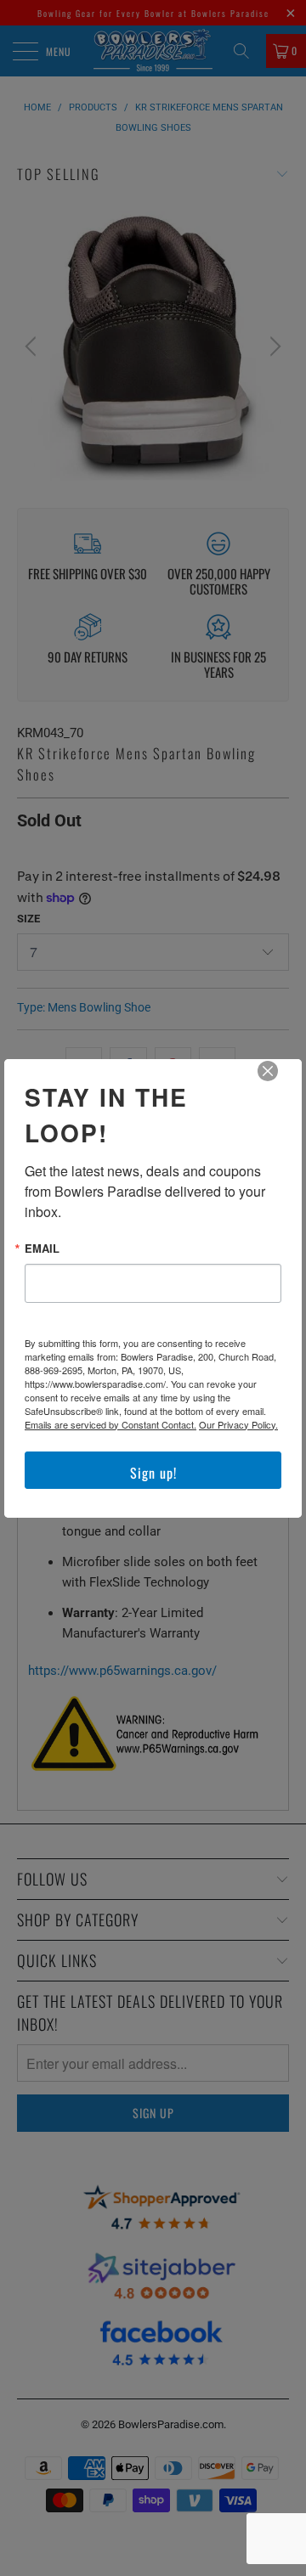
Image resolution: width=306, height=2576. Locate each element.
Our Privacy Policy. (238, 1424)
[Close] (280, 1083)
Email (42, 1248)
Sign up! (153, 1473)
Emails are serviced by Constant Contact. (110, 1424)
